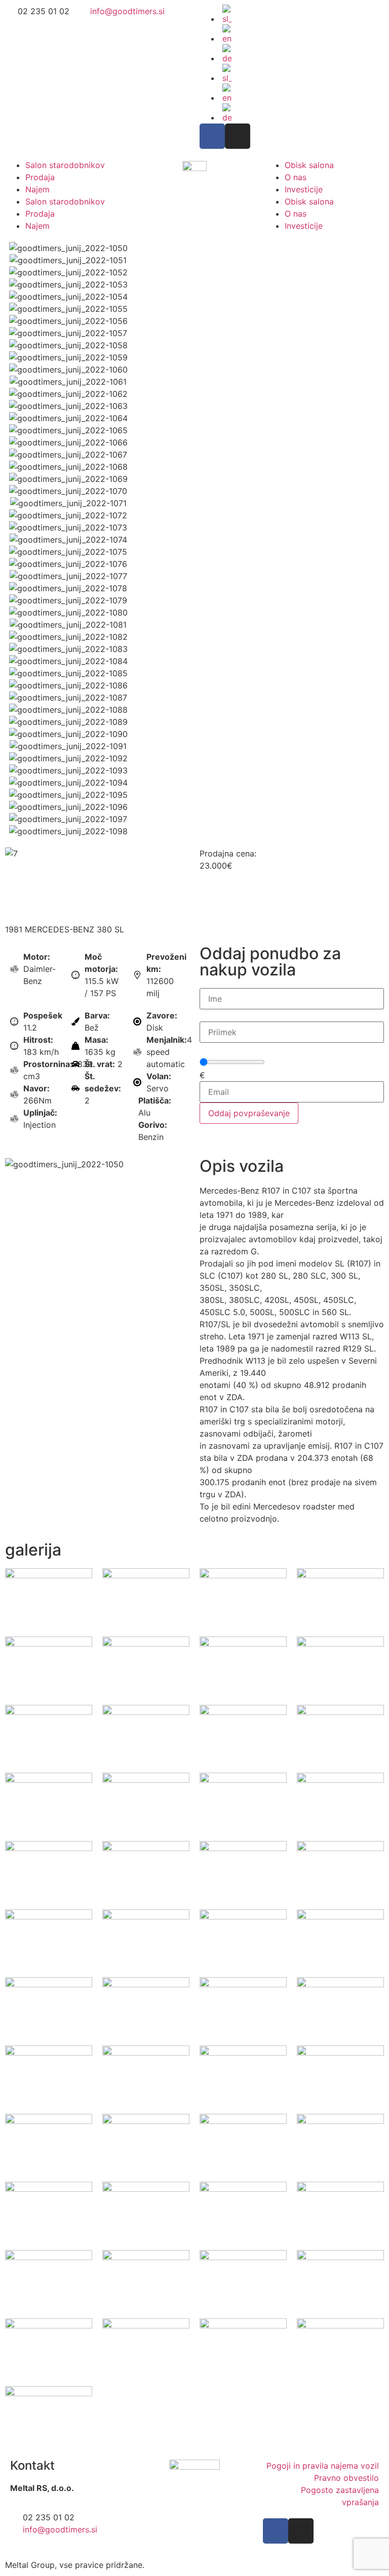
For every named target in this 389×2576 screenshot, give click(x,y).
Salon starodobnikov (65, 165)
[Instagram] (238, 136)
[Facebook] (212, 136)
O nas (296, 177)
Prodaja (40, 177)
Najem (37, 189)
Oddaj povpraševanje (249, 1113)
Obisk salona (309, 165)
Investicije (304, 189)
